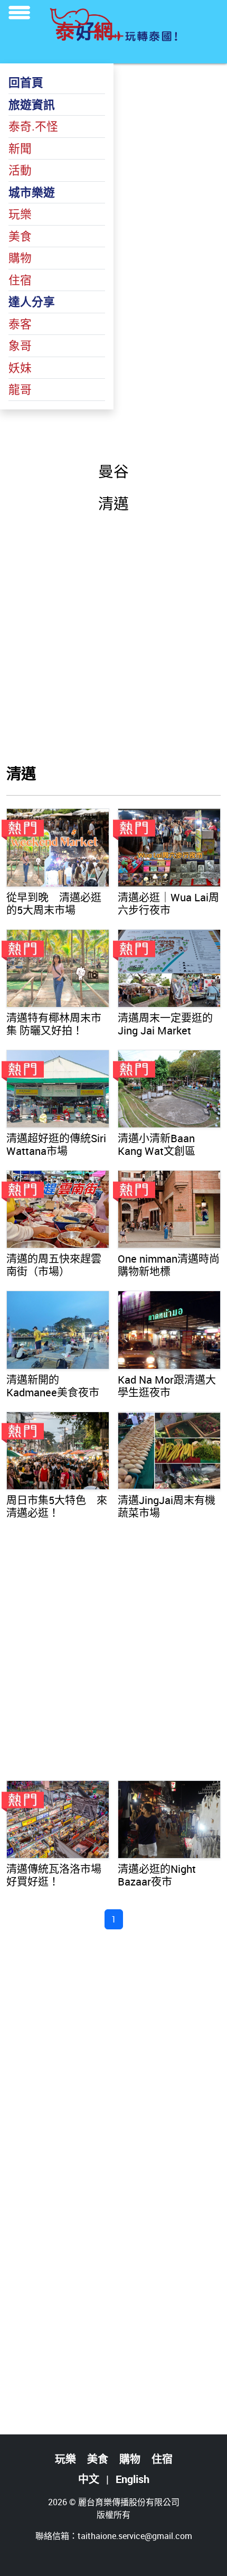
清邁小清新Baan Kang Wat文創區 (157, 1145)
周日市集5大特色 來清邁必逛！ (57, 1506)
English (133, 2479)
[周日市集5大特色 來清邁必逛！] (58, 1451)
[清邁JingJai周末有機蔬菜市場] (169, 1451)
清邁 (113, 503)
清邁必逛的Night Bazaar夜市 (157, 1875)
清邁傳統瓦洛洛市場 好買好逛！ (54, 1875)
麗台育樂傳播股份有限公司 (129, 2502)
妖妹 (20, 367)
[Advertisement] (113, 638)
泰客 (20, 324)
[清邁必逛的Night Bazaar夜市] (169, 1819)
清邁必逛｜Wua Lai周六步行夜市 (168, 904)
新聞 (20, 148)
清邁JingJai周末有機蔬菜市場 (167, 1506)
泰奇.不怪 (33, 126)
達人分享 (32, 301)
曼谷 (113, 471)
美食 (20, 236)
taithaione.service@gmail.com (135, 2536)
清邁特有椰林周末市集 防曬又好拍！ (54, 1024)
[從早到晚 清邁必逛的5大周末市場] (58, 847)
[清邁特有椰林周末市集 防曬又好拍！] (58, 968)
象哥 (20, 345)
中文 (89, 2479)
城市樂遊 (32, 192)
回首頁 (26, 82)
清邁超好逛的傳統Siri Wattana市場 (56, 1145)
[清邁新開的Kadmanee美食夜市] (58, 1330)
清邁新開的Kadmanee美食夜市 (53, 1386)
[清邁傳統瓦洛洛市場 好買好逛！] (58, 1819)
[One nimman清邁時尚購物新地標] (169, 1209)
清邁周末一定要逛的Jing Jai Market (165, 1024)
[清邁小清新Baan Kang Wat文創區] (169, 1089)
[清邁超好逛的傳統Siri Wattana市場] (58, 1089)
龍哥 (20, 389)
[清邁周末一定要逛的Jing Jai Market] (169, 968)
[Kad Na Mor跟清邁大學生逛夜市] (169, 1330)
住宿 (20, 280)
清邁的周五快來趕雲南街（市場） (54, 1265)
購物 (20, 258)
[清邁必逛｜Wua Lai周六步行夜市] (169, 847)
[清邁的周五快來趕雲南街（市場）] (58, 1209)
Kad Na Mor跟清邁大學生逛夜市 (167, 1386)
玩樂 (20, 214)
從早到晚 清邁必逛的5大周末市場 (54, 904)
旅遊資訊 (32, 104)
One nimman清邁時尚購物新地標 (169, 1265)
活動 (20, 170)
